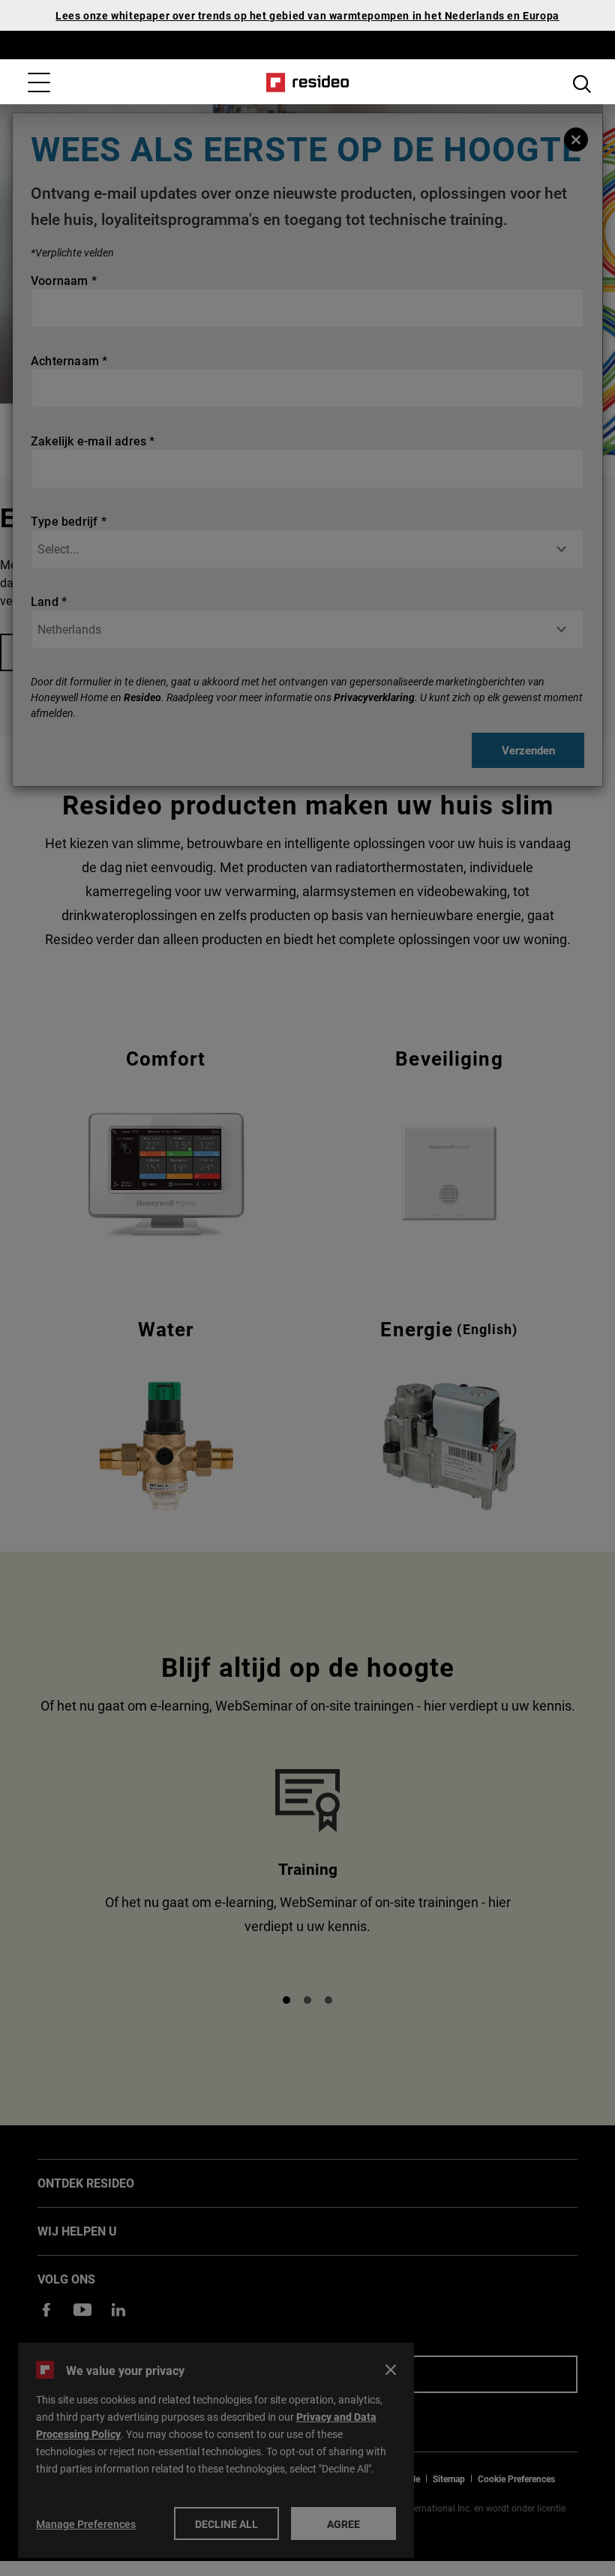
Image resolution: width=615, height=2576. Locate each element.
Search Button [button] (582, 84)
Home (308, 82)
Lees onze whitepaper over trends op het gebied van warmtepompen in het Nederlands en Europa (307, 15)
